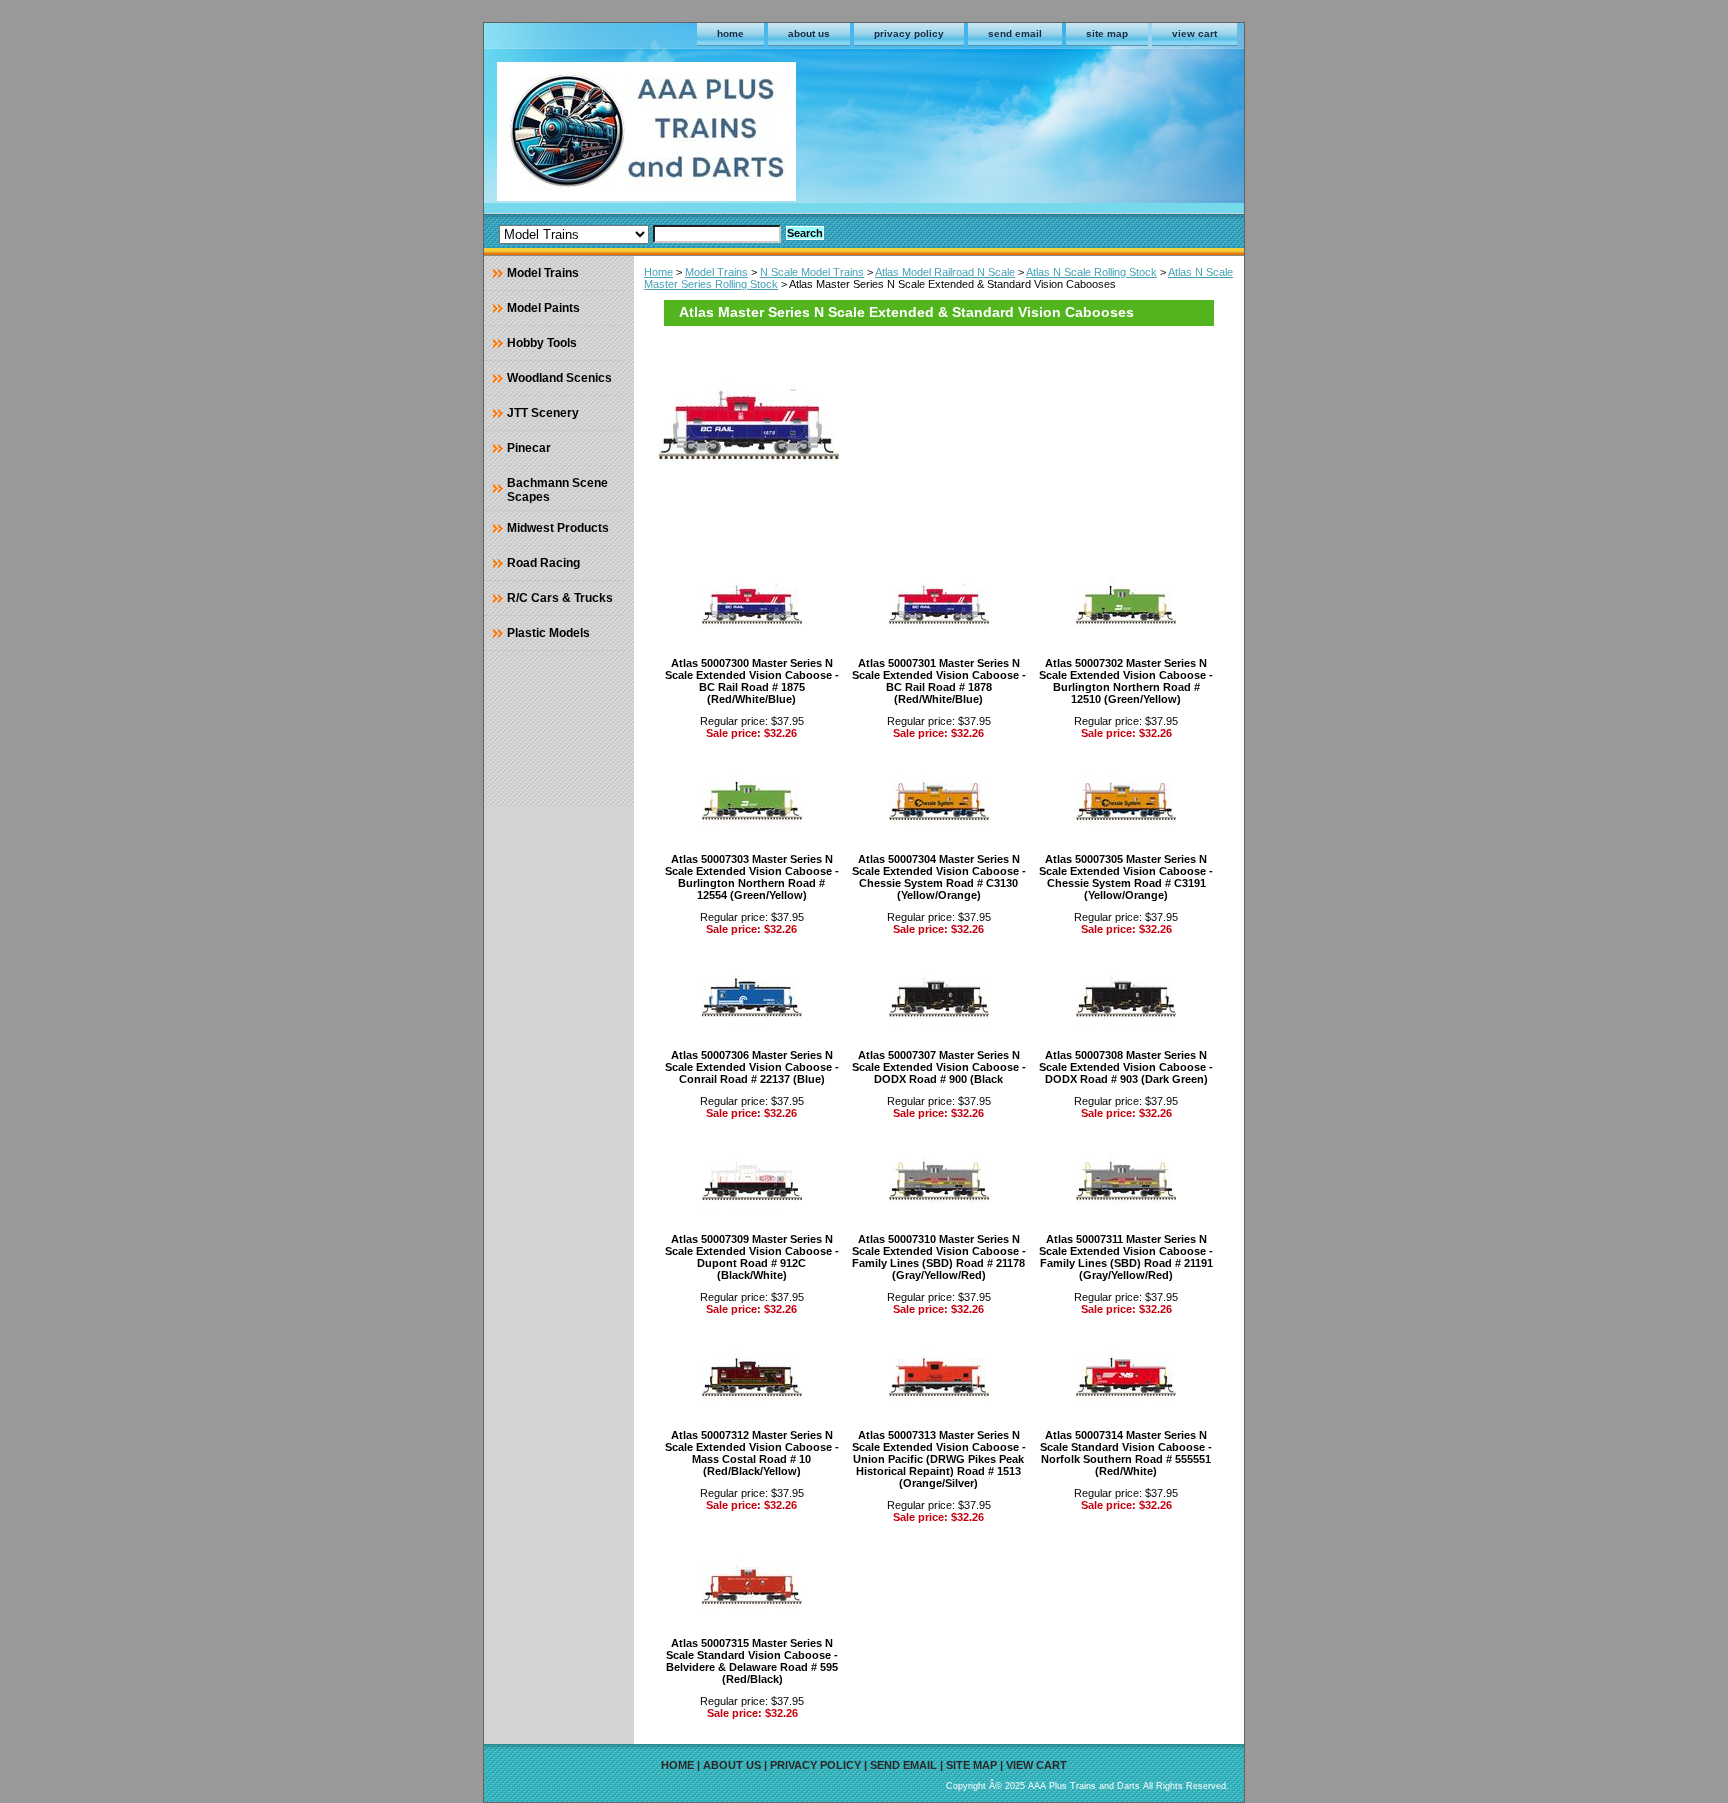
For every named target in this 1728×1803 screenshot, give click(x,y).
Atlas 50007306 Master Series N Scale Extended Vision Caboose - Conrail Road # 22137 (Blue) (752, 1067)
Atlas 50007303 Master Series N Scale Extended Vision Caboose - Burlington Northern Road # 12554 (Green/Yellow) (752, 877)
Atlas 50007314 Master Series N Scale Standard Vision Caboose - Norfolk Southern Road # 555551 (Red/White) (1126, 1453)
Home (658, 272)
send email (1015, 33)
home (730, 33)
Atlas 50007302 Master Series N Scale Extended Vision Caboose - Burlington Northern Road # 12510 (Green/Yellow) (1126, 681)
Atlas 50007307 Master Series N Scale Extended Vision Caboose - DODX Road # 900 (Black (939, 1067)
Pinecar (529, 448)
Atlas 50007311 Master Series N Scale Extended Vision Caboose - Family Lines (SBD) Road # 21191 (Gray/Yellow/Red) (1126, 1257)
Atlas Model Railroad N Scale (945, 272)
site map (1107, 33)
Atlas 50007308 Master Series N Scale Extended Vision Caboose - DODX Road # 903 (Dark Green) (1126, 1067)
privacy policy (909, 33)
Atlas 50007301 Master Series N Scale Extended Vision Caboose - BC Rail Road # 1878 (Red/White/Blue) (939, 681)
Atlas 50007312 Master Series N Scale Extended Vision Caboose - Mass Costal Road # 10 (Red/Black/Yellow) (752, 1453)
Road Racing (543, 563)
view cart (1194, 33)
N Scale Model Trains (812, 272)
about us (809, 33)
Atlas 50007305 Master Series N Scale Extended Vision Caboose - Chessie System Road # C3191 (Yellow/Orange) (1126, 877)
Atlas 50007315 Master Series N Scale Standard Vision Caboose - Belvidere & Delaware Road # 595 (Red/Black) (752, 1661)
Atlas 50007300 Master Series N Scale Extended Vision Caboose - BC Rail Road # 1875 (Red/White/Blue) (752, 681)
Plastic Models (548, 633)
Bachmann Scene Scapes (557, 490)
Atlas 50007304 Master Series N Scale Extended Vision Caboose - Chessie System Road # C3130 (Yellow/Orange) (939, 877)
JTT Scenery (543, 413)
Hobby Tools (542, 343)
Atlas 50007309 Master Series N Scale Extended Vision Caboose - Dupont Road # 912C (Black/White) (752, 1257)
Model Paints (543, 308)
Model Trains (716, 272)
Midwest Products (558, 528)
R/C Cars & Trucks (560, 598)
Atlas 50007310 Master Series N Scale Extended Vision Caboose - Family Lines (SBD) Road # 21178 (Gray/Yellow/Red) (939, 1257)
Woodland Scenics (559, 378)
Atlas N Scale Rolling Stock (1091, 272)
